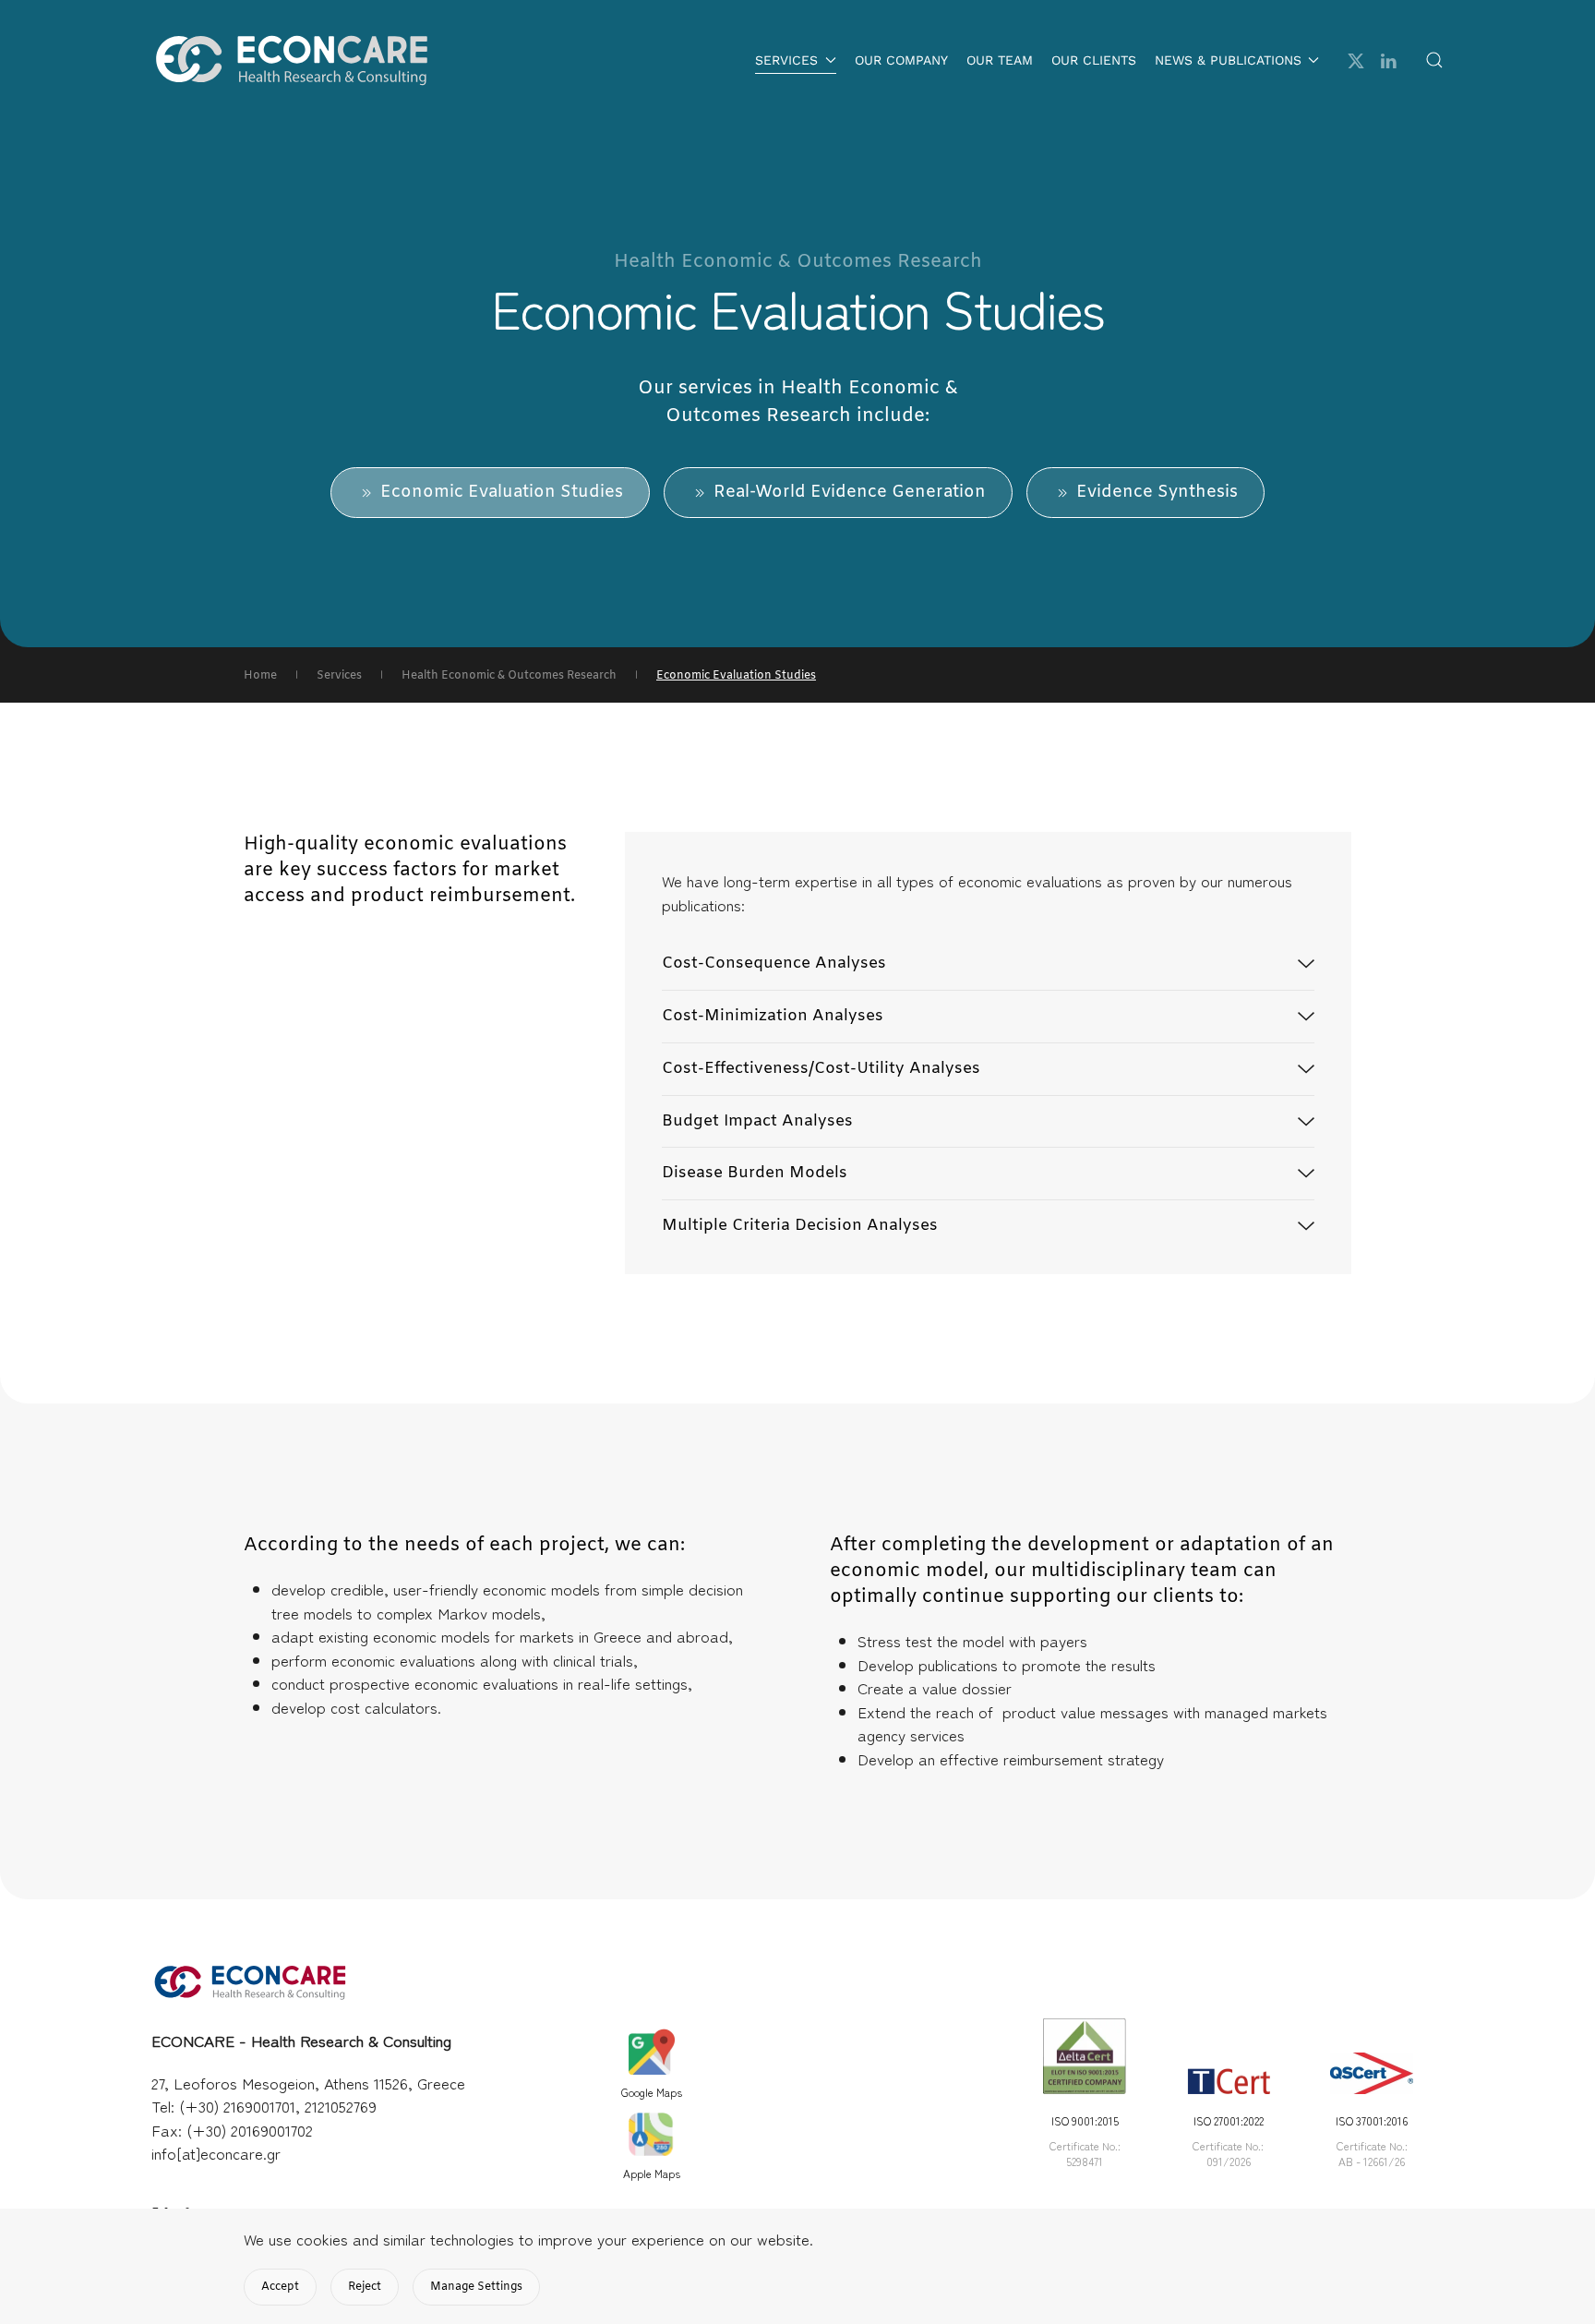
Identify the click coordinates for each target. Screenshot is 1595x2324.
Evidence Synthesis (1157, 492)
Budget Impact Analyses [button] (757, 1121)
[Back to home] (290, 60)
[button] (1434, 60)
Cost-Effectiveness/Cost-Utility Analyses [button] (821, 1069)
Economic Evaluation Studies (502, 492)
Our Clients (1094, 60)
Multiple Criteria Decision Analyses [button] (800, 1226)
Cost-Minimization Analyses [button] (773, 1016)
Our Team (1000, 60)
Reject (365, 2287)
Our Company (901, 60)
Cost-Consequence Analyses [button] (774, 963)
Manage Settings (476, 2287)
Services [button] (786, 60)
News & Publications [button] (1228, 60)
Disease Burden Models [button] (755, 1173)
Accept (280, 2287)
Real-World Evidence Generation (850, 492)
